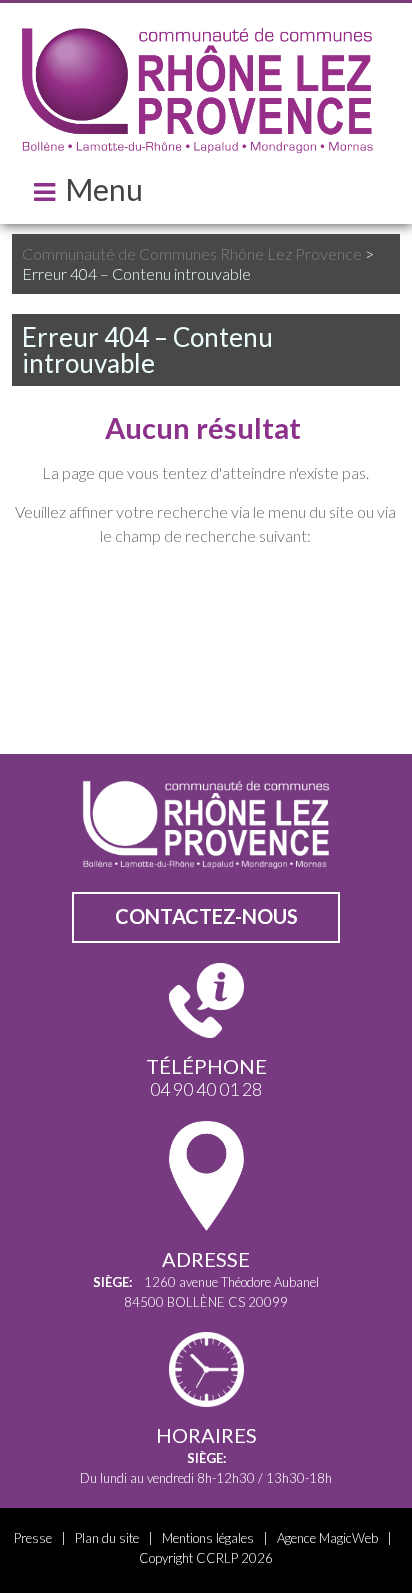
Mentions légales (208, 1538)
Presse (33, 1538)
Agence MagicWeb (327, 1538)
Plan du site (107, 1538)
